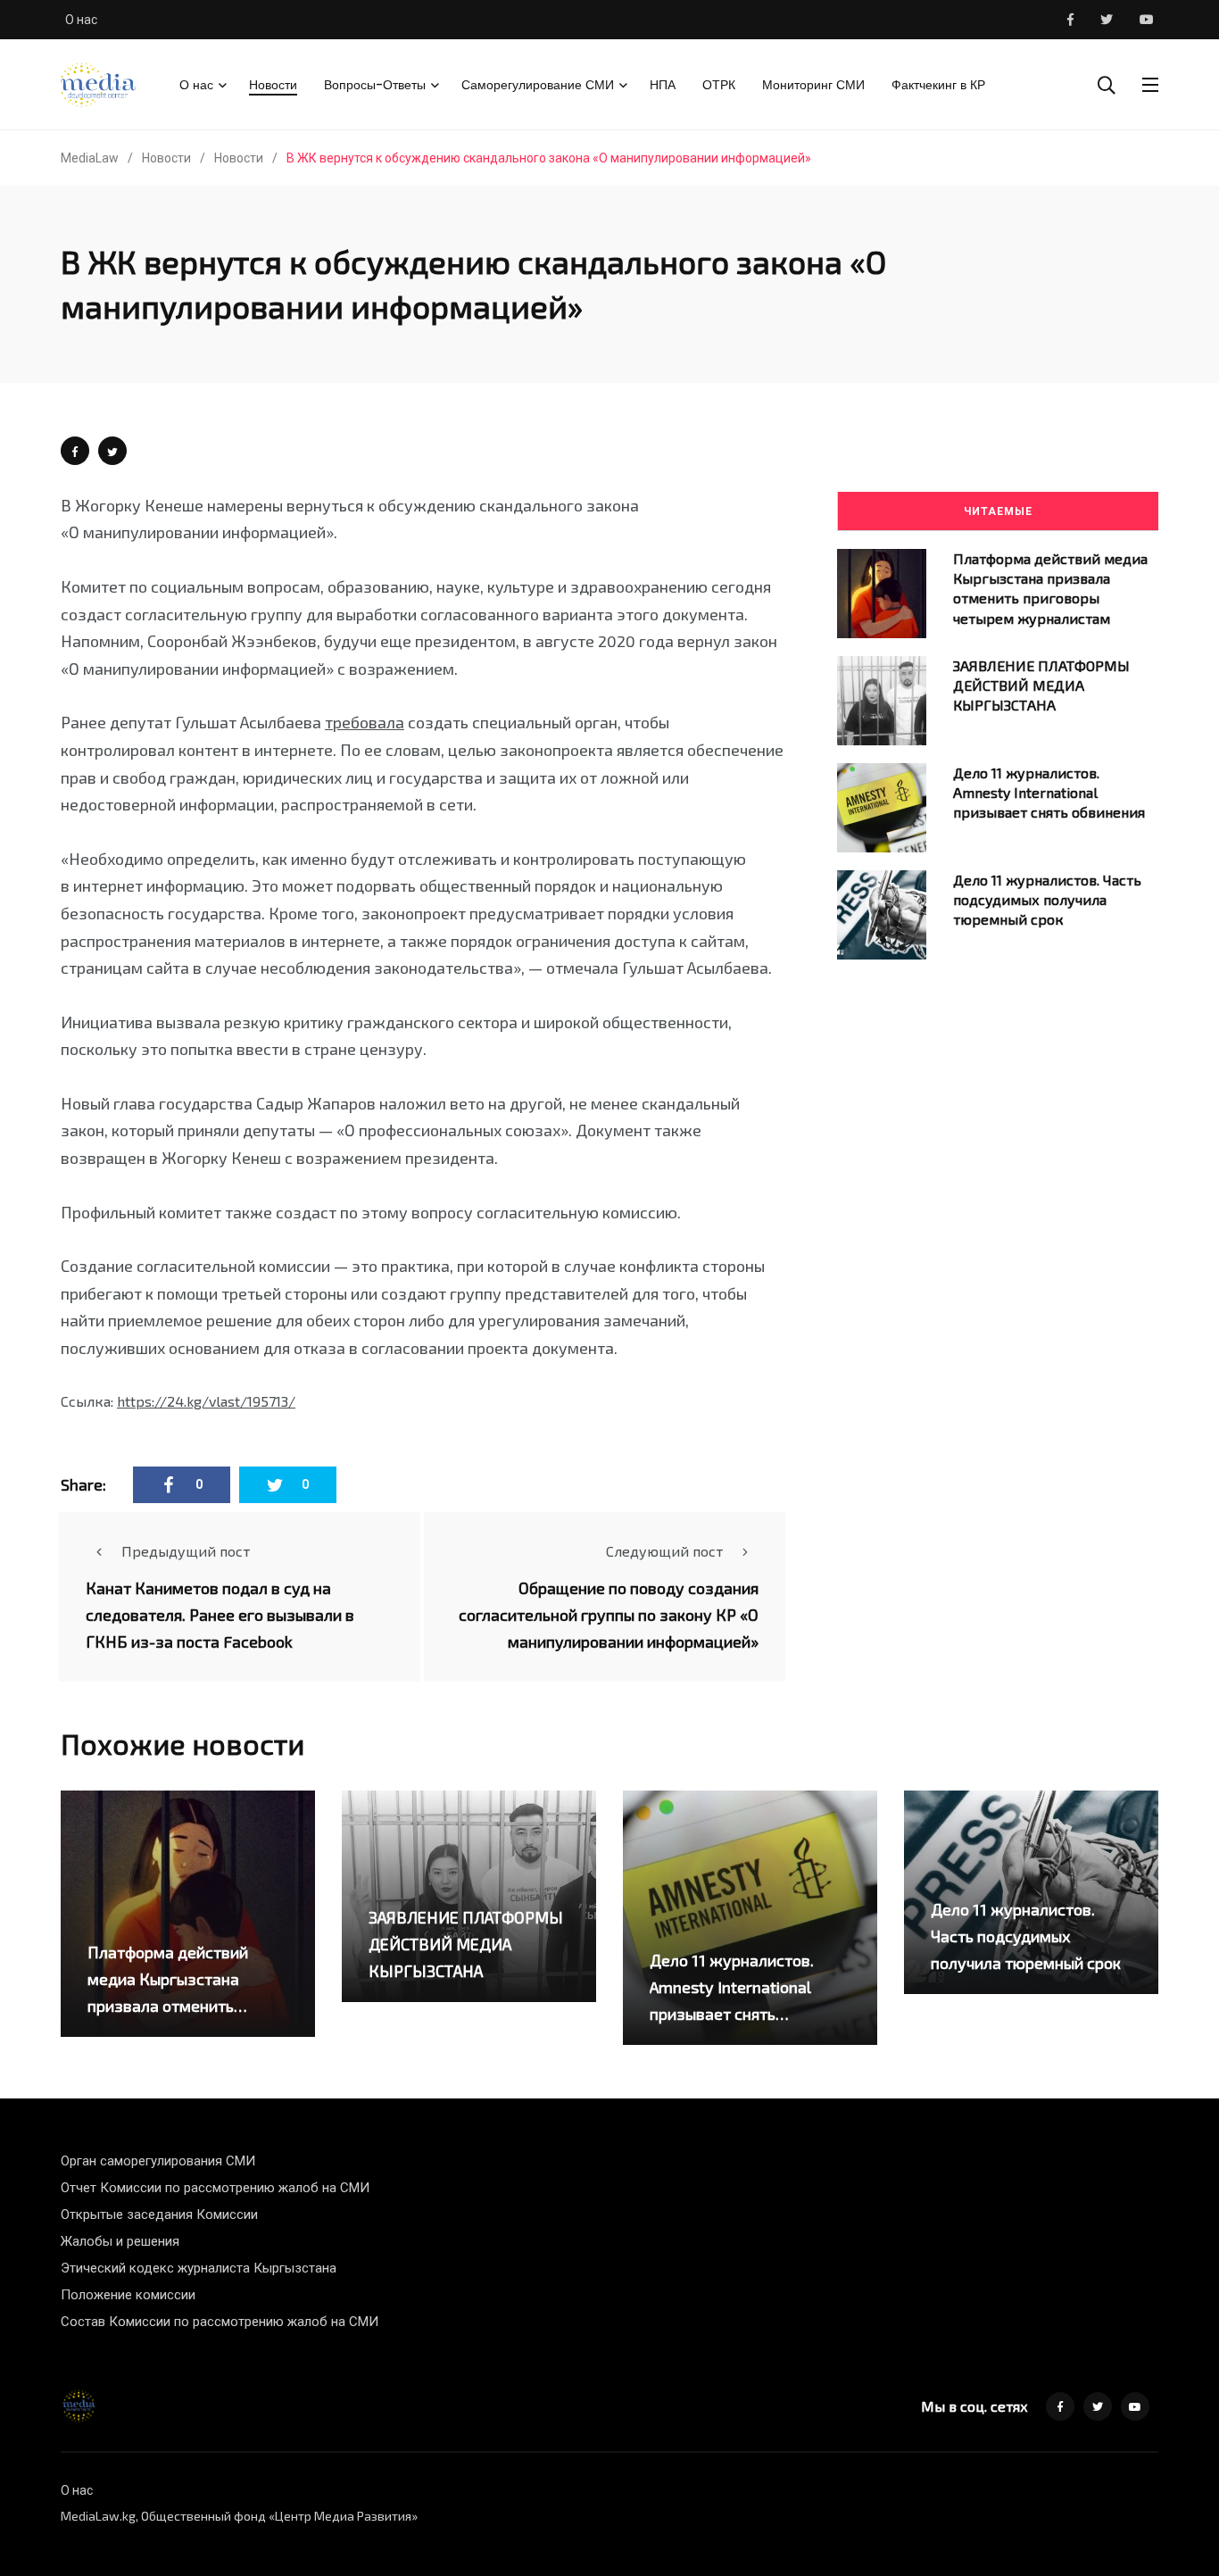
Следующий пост (664, 1551)
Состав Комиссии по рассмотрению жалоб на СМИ (220, 2322)
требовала (365, 722)
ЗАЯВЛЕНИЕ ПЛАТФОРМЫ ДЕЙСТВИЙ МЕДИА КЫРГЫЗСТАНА (1041, 686)
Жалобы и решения (120, 2241)
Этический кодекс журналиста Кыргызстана (199, 2268)
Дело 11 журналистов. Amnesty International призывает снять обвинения (1049, 793)
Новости (273, 85)
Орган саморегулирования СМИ (158, 2161)
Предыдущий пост (186, 1551)
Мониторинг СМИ (813, 85)
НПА (663, 85)
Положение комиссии (128, 2295)
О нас (81, 20)
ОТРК (719, 85)
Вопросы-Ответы (375, 85)
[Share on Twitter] (112, 451)
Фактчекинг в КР (938, 85)
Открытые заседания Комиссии (159, 2215)
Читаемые (998, 511)
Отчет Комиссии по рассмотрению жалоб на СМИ (215, 2188)
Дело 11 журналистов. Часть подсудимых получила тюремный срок (1047, 900)
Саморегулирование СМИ (538, 85)
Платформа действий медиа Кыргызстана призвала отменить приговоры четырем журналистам (168, 2006)
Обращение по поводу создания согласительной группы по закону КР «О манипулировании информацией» (609, 1615)
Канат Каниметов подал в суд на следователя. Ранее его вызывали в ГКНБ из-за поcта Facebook (220, 1615)
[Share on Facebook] (75, 451)
